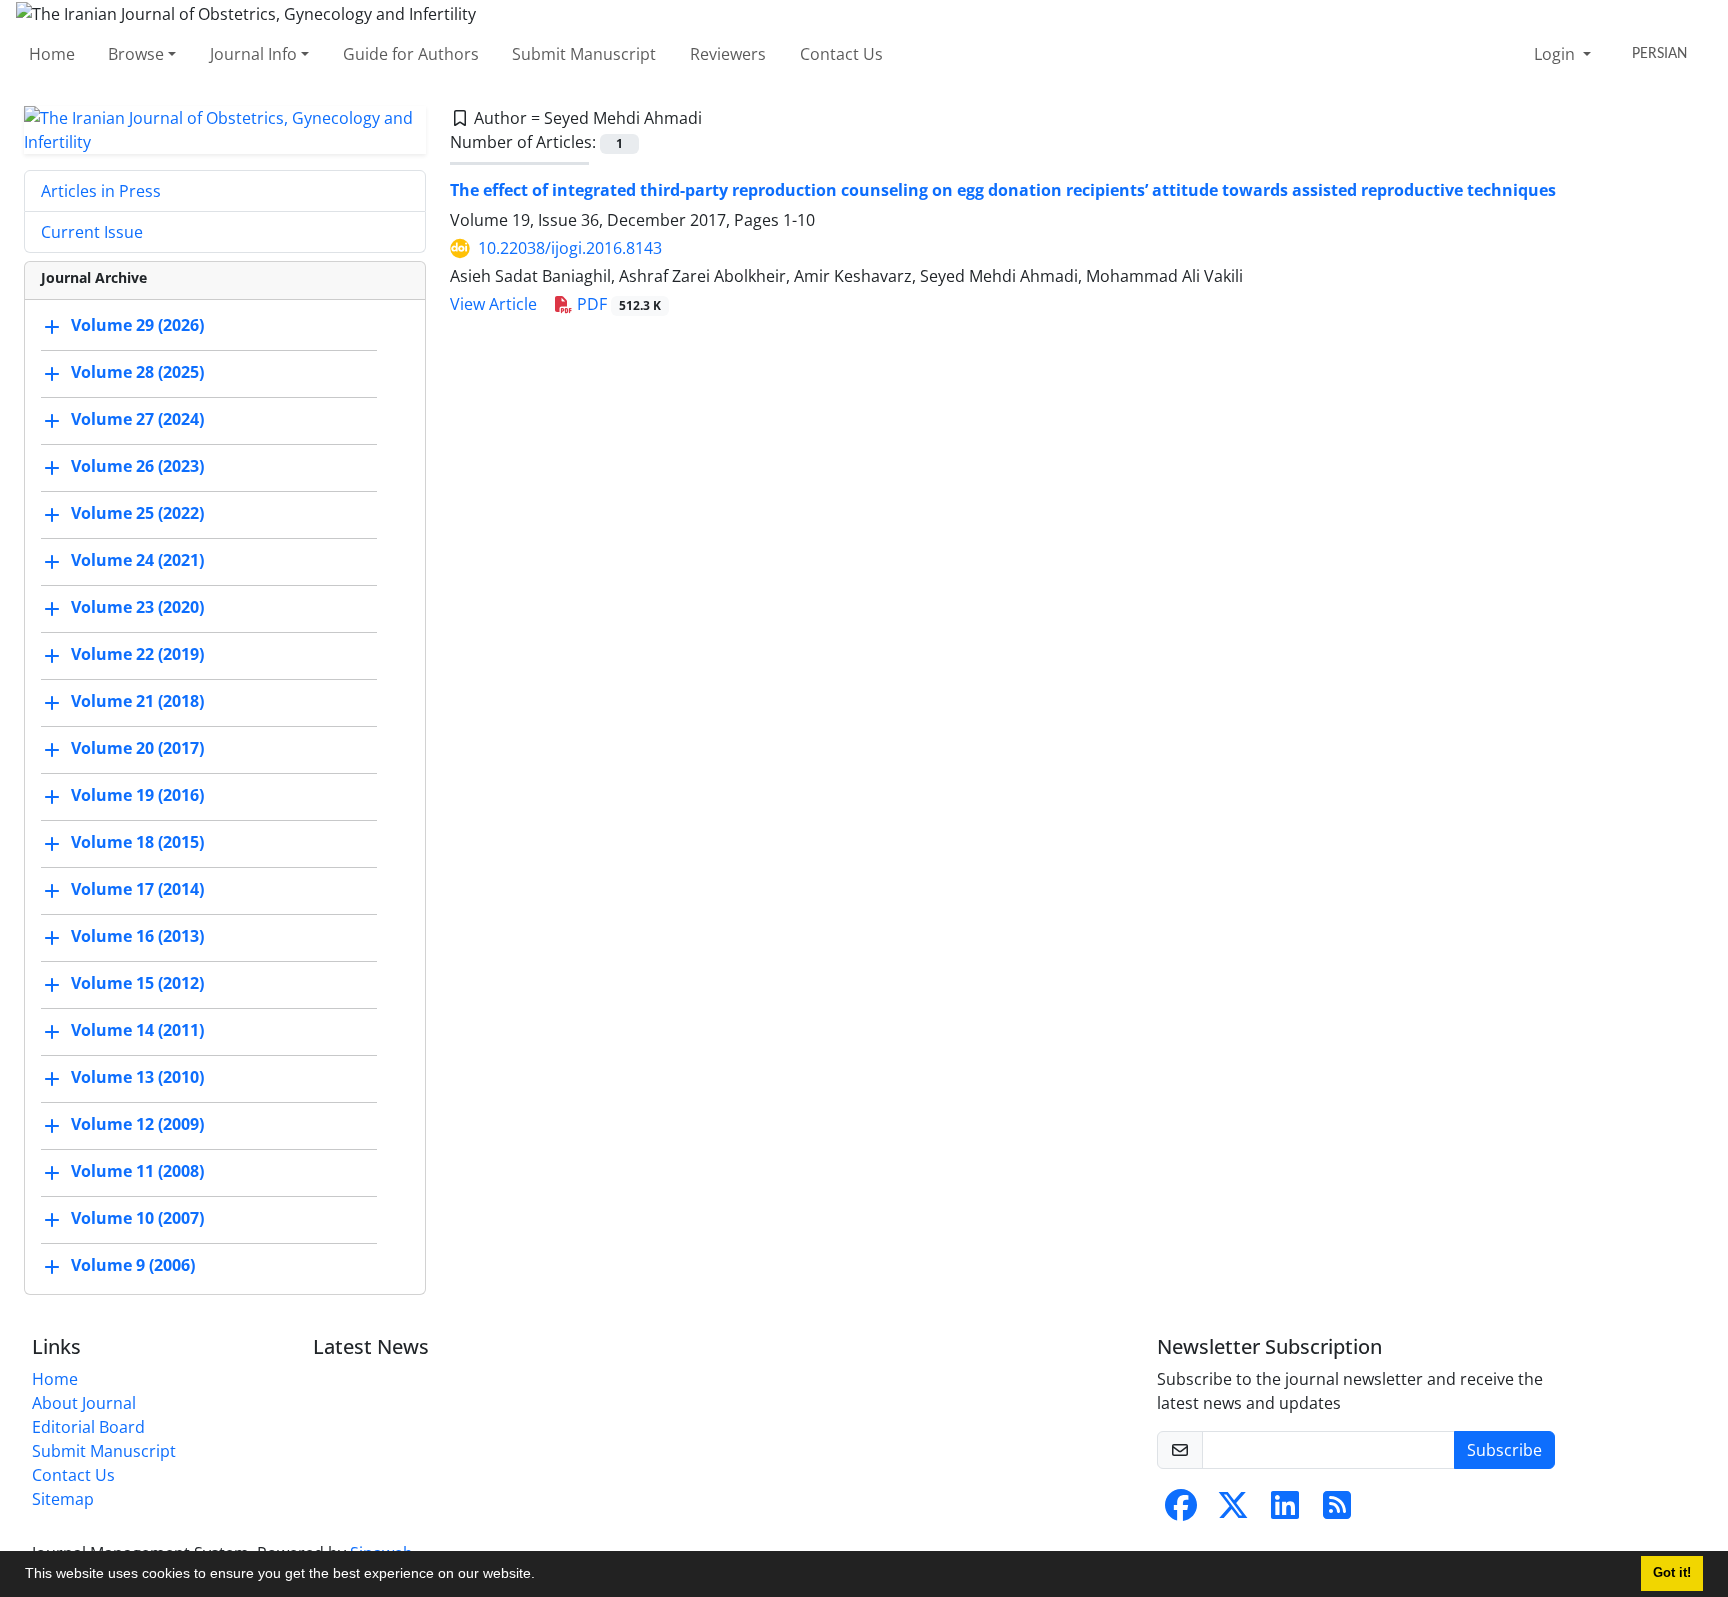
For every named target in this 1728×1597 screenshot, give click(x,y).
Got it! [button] (1672, 1573)
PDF (617, 304)
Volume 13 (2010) (137, 1077)
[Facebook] (1181, 1511)
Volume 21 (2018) (137, 701)
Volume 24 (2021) (137, 560)
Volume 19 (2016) (137, 795)
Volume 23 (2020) (137, 607)
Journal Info (253, 54)
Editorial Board (88, 1427)
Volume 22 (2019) (137, 654)
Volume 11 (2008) (137, 1171)
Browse (136, 54)
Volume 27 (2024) (137, 419)
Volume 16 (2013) (137, 936)
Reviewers (728, 54)
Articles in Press (101, 191)
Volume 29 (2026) (137, 325)
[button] (542, 1576)
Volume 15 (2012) (137, 983)
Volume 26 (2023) (137, 466)
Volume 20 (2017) (137, 748)
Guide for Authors (411, 54)
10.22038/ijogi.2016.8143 (570, 248)
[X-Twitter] (1233, 1511)
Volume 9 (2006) (133, 1265)
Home (52, 54)
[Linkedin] (1285, 1511)
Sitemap (63, 1499)
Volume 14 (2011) (137, 1030)
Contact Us (841, 54)
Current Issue (92, 232)
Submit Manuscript (584, 54)
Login (1556, 54)
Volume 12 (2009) (137, 1124)
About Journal (84, 1403)
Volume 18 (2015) (137, 842)
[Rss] (1337, 1511)
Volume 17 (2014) (137, 889)
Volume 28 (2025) (137, 372)
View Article (493, 304)
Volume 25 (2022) (137, 513)
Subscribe (1504, 1450)
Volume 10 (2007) (137, 1218)
